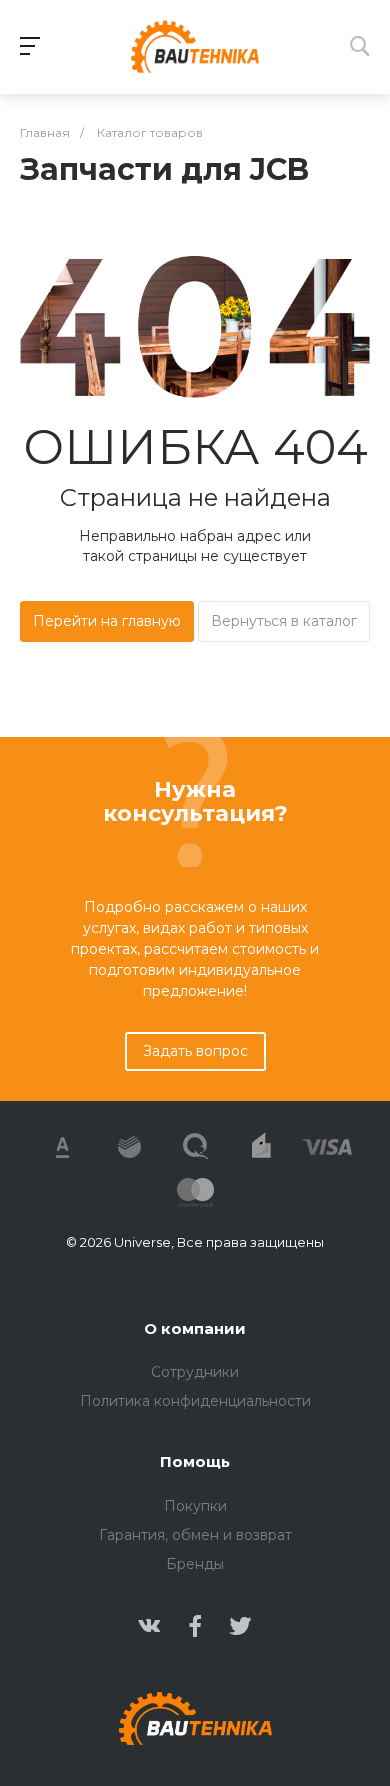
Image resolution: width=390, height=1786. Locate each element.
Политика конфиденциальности (195, 1401)
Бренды (195, 1564)
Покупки (195, 1506)
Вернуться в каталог (284, 621)
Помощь (195, 1461)
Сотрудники (195, 1372)
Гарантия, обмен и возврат (195, 1535)
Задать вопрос (195, 1051)
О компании (195, 1328)
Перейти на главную (107, 621)
